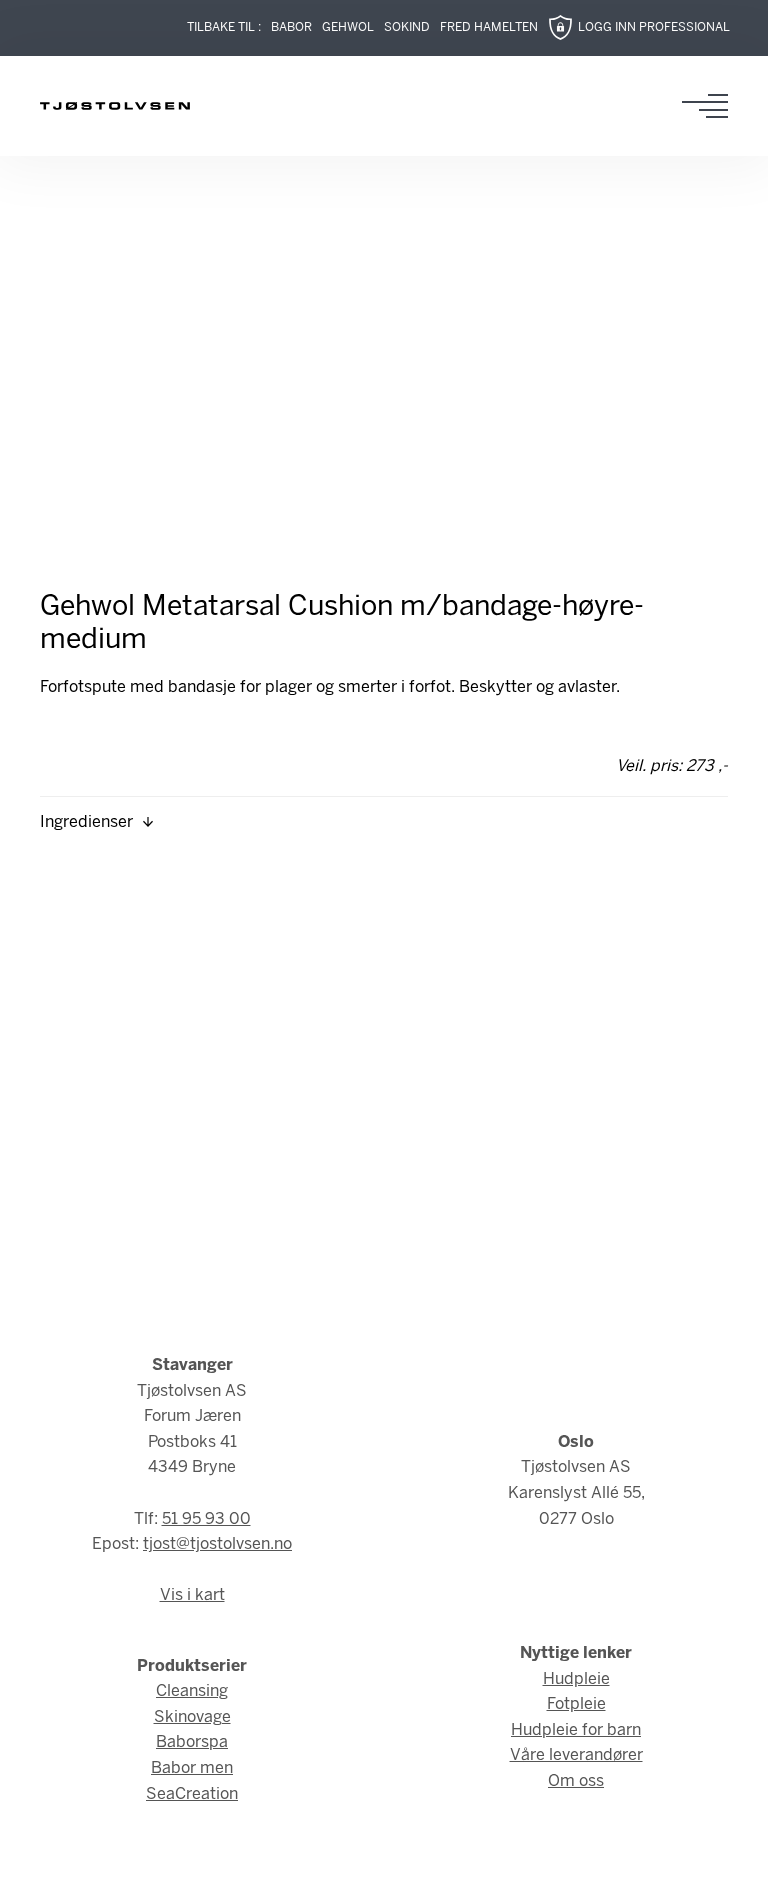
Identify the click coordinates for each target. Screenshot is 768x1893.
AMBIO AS (530, 1863)
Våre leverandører (576, 1755)
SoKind (407, 27)
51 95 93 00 (206, 1519)
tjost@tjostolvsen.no (217, 1544)
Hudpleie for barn (576, 1730)
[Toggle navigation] (711, 106)
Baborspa (192, 1742)
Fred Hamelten (489, 27)
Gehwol (348, 27)
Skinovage (192, 1717)
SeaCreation (192, 1794)
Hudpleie (576, 1679)
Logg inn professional (654, 27)
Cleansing (192, 1691)
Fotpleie (576, 1704)
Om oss (576, 1781)
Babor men (192, 1768)
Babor (291, 27)
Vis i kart (192, 1595)
